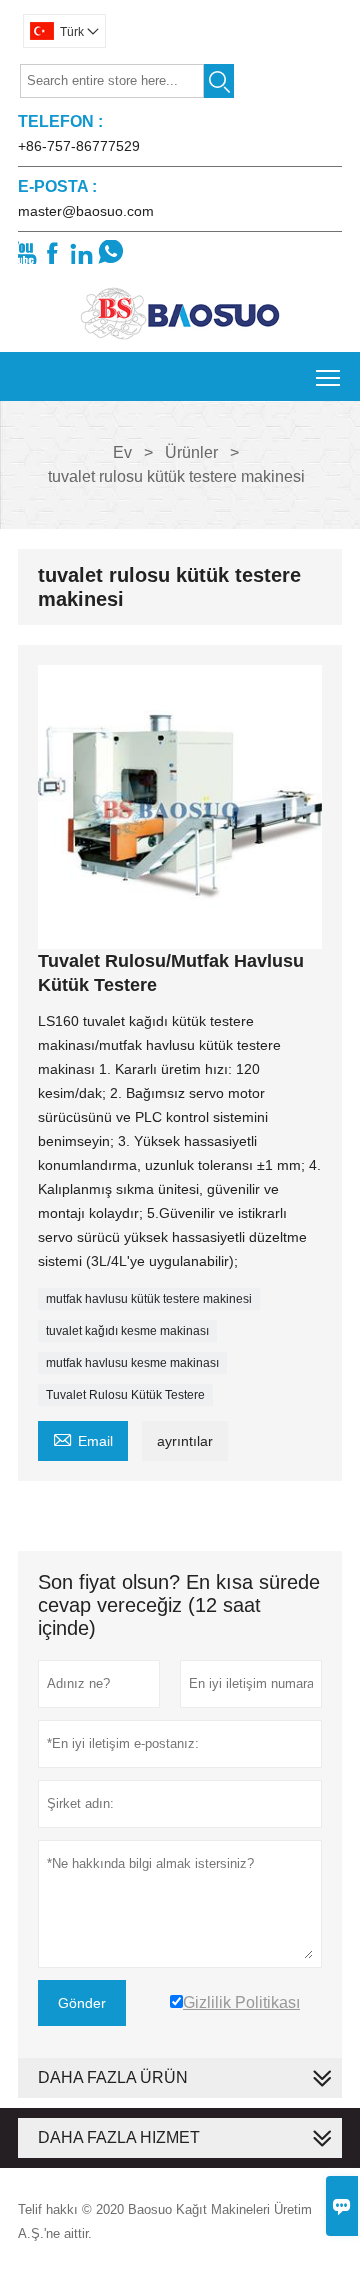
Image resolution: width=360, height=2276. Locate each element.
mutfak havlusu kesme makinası (132, 1363)
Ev (122, 452)
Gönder (82, 2003)
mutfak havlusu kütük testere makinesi (149, 1299)
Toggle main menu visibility (328, 376)
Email (83, 1438)
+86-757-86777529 (79, 146)
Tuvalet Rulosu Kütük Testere (125, 1395)
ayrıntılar (185, 1441)
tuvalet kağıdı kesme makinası (127, 1331)
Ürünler (191, 452)
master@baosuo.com (86, 211)
